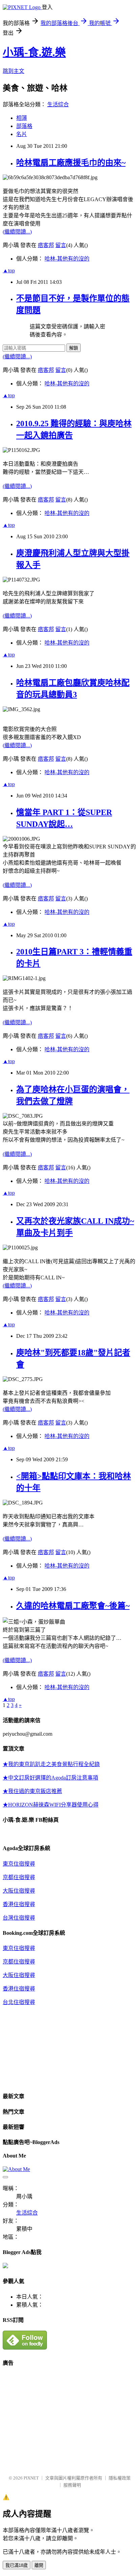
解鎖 (74, 348)
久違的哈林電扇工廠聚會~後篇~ (73, 1606)
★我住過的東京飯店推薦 (32, 1791)
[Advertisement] (59, 2421)
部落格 (24, 126)
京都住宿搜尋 (19, 1877)
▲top (9, 270)
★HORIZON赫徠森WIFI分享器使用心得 (51, 1805)
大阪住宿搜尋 (19, 1891)
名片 (22, 134)
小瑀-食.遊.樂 (34, 52)
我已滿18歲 (17, 2565)
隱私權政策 (120, 2478)
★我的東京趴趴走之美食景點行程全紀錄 (51, 1764)
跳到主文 (13, 71)
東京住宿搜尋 (19, 1864)
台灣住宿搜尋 (19, 1918)
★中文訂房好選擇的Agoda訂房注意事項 (50, 1778)
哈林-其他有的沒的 (67, 259)
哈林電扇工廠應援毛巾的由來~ (71, 163)
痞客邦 (46, 245)
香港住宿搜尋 (19, 1904)
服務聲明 (72, 2485)
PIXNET (31, 2478)
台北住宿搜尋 (19, 2002)
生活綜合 (58, 104)
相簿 (22, 118)
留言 (61, 245)
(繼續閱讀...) (17, 232)
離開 (39, 2565)
